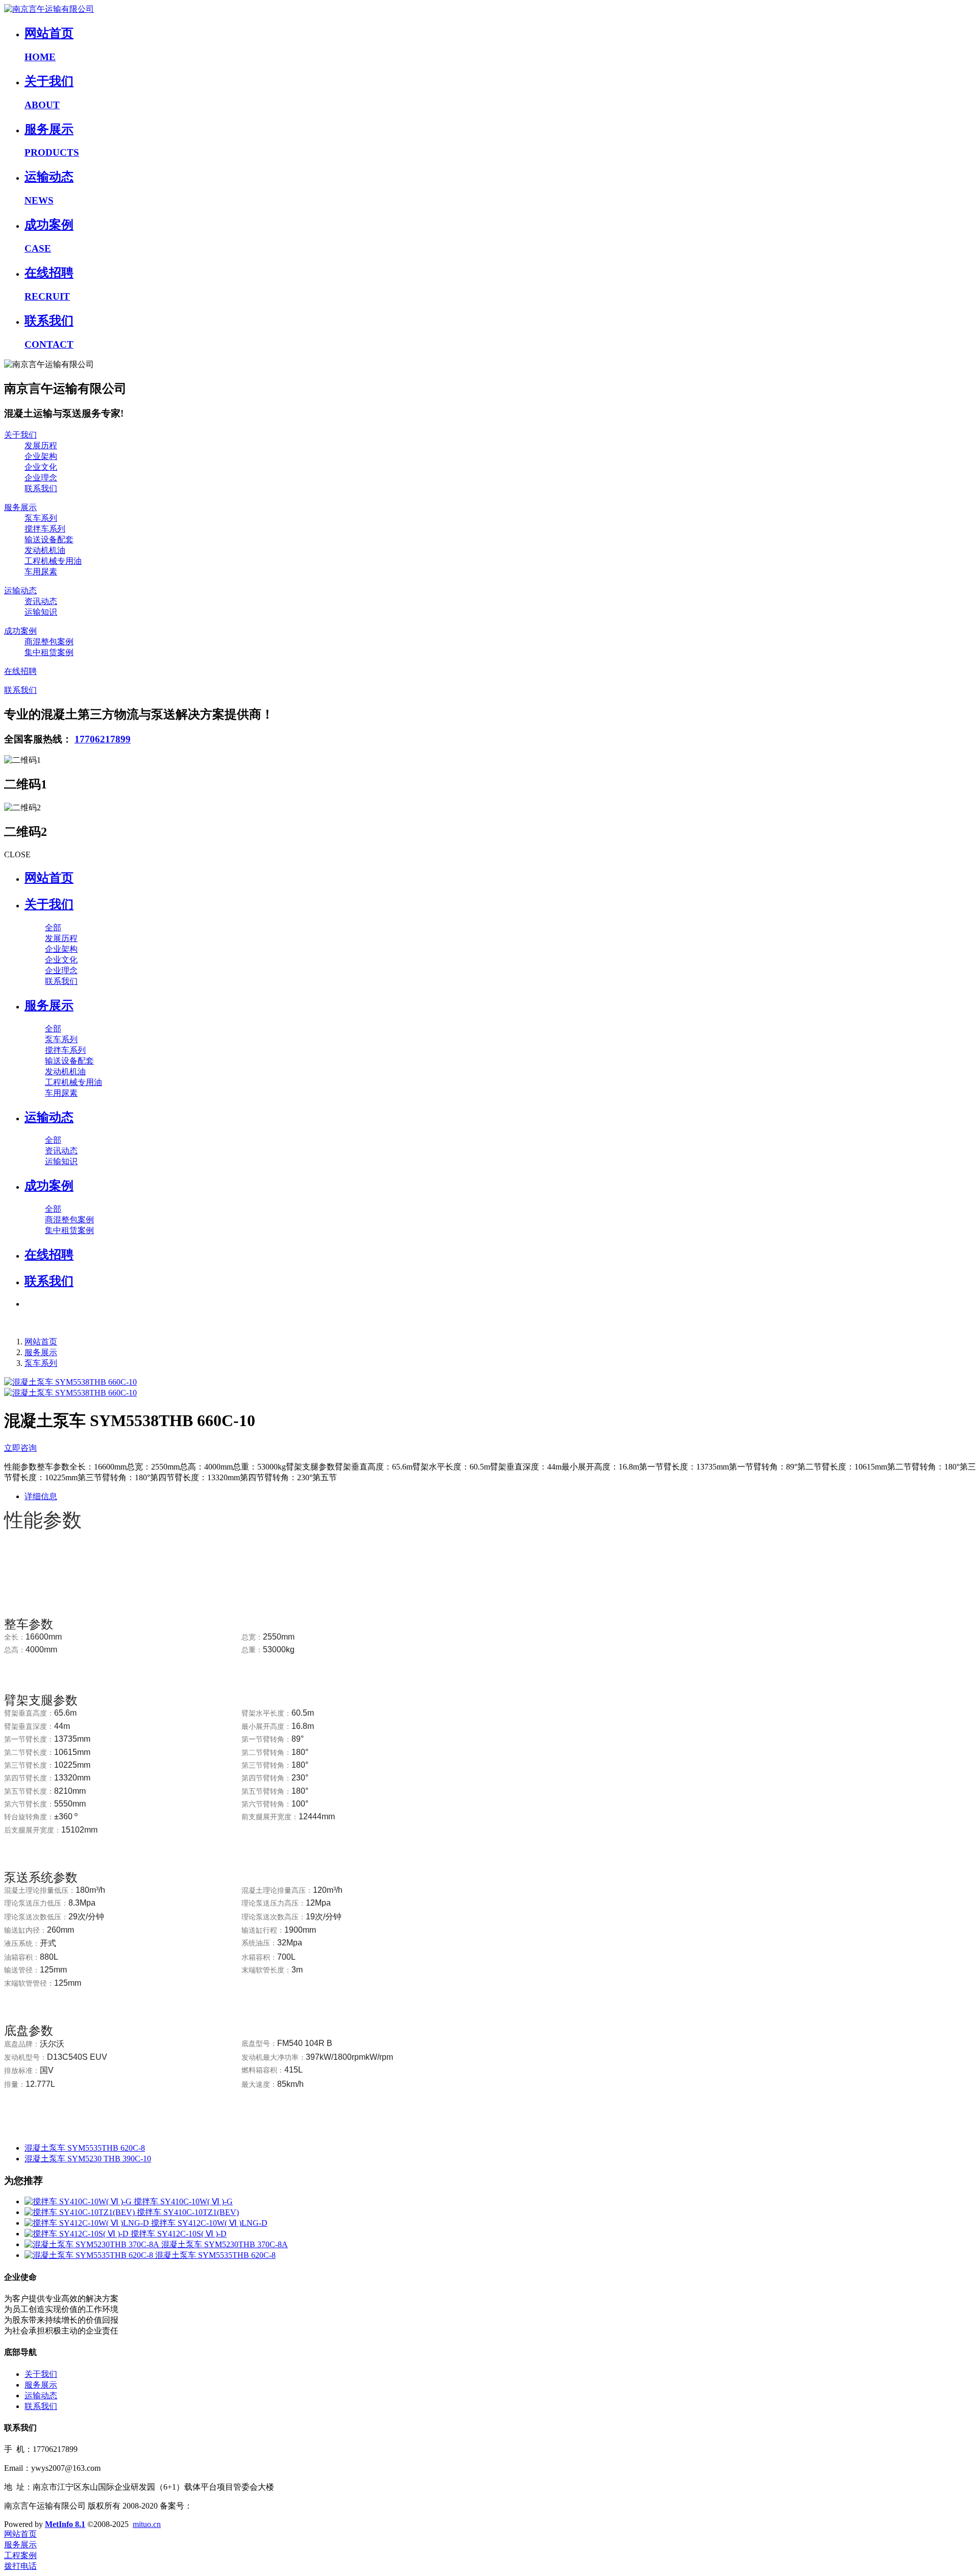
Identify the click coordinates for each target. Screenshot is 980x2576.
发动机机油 (45, 550)
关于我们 (20, 435)
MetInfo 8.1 (65, 2524)
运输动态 (20, 591)
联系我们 (41, 488)
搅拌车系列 (45, 529)
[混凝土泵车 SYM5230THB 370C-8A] (93, 2244)
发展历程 (41, 446)
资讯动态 (41, 601)
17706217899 (103, 739)
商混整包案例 (49, 642)
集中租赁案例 (49, 652)
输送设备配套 (49, 539)
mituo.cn (147, 2524)
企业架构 (41, 456)
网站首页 (49, 878)
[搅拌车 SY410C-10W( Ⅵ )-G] (79, 2201)
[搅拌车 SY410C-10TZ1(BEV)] (81, 2212)
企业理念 (41, 478)
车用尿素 (41, 572)
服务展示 (20, 507)
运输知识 (41, 612)
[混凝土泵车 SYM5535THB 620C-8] (90, 2255)
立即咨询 (20, 1448)
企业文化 (41, 467)
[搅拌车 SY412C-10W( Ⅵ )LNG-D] (88, 2223)
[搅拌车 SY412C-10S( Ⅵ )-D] (78, 2234)
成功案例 (20, 631)
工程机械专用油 (53, 561)
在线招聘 (20, 671)
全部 (53, 928)
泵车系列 (41, 518)
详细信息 (41, 1496)
